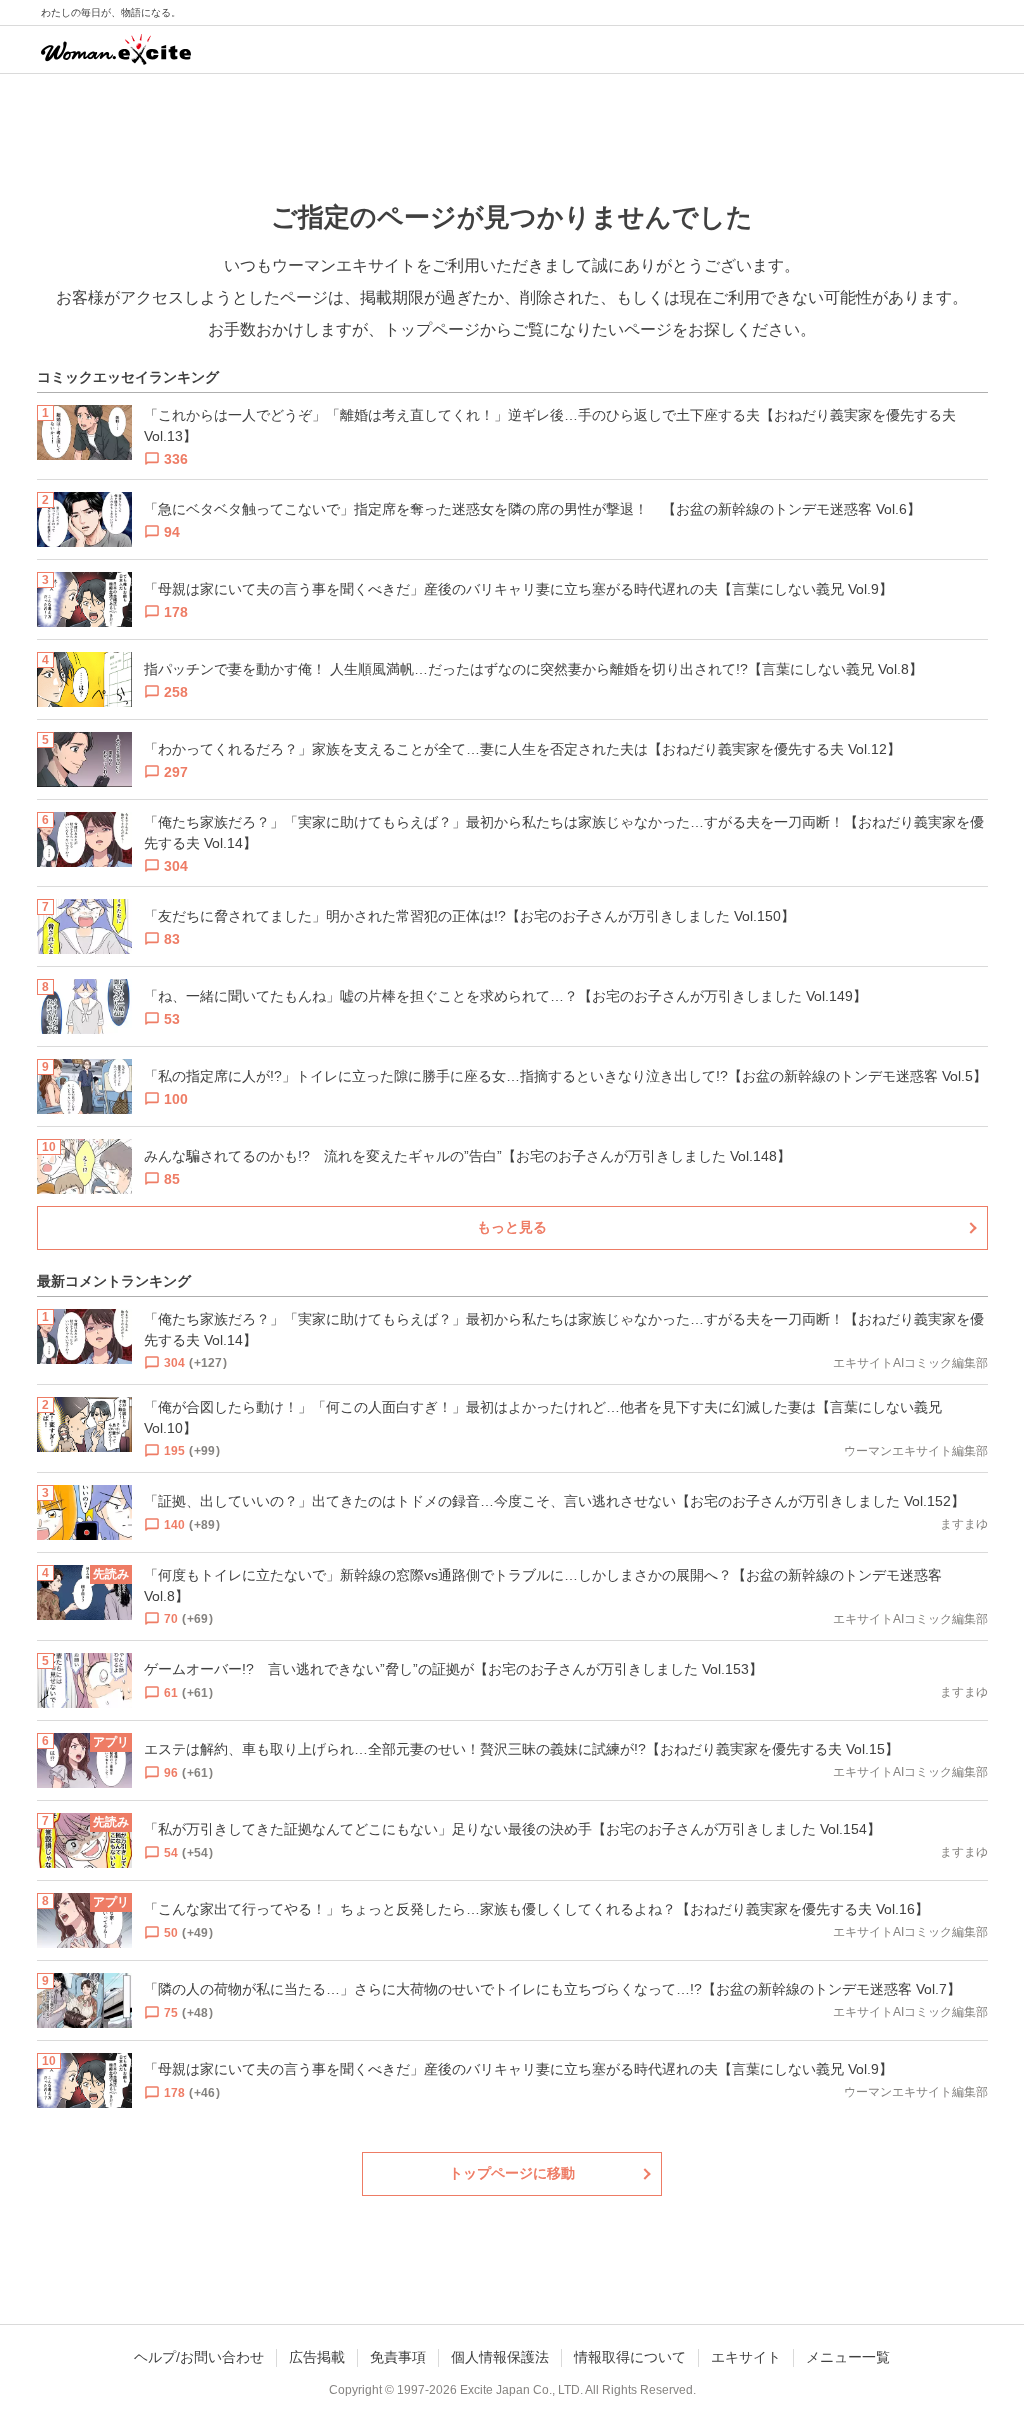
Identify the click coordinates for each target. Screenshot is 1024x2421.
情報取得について (630, 2357)
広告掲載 (317, 2357)
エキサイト (746, 2357)
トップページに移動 (512, 2173)
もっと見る (512, 1227)
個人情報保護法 (500, 2357)
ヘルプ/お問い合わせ (199, 2357)
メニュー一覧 (848, 2357)
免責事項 (398, 2357)
